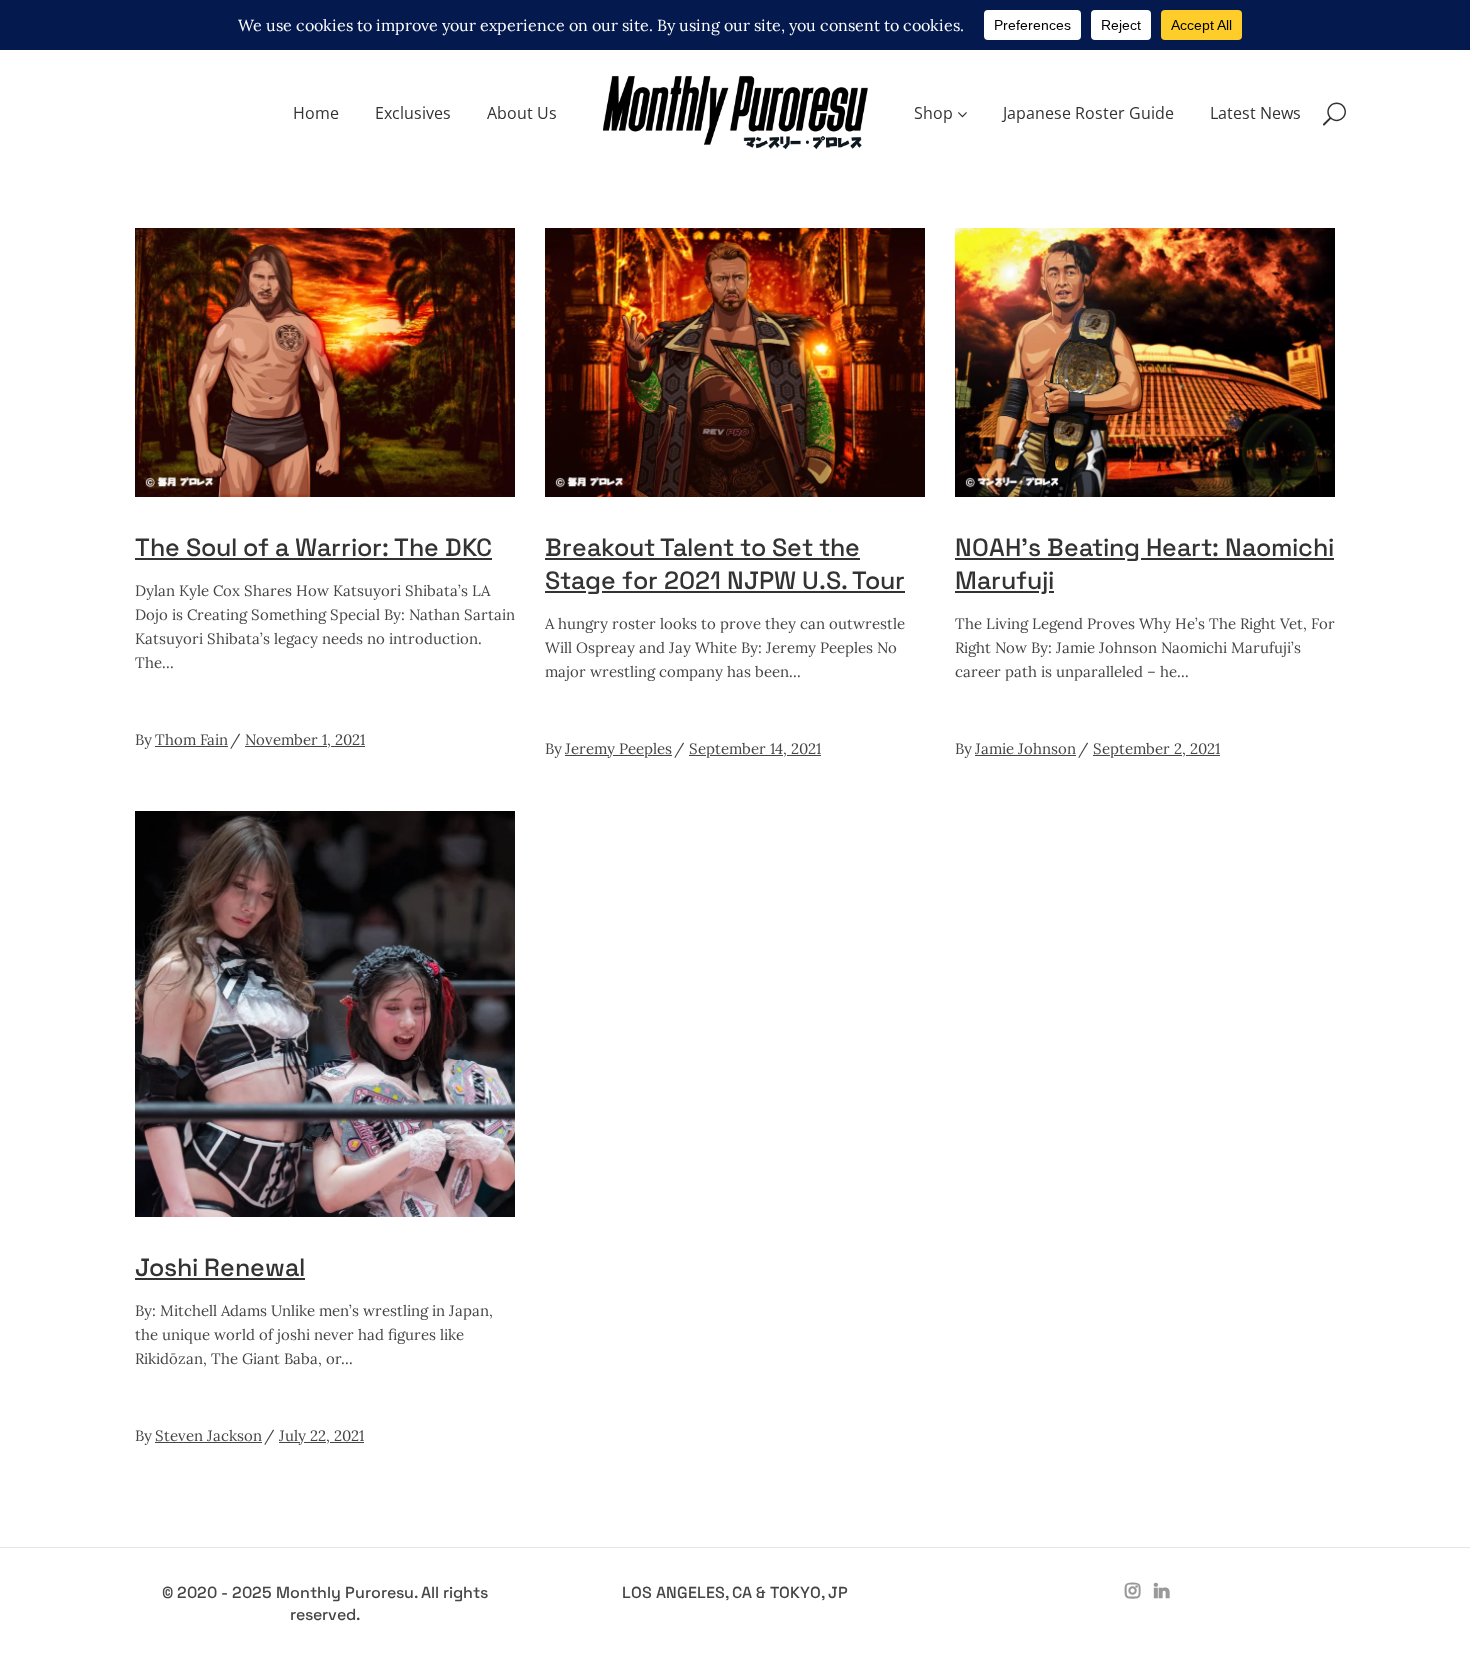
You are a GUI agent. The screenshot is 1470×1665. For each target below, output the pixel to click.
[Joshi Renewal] (325, 1014)
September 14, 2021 (755, 748)
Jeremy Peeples (618, 748)
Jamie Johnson (1025, 748)
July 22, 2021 (321, 1435)
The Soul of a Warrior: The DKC (313, 547)
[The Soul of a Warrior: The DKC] (325, 362)
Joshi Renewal (220, 1267)
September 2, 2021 (1156, 748)
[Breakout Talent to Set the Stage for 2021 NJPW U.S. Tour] (735, 362)
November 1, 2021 (305, 739)
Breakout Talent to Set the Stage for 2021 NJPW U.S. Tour (725, 563)
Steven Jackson (208, 1435)
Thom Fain (191, 739)
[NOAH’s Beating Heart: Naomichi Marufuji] (1145, 362)
